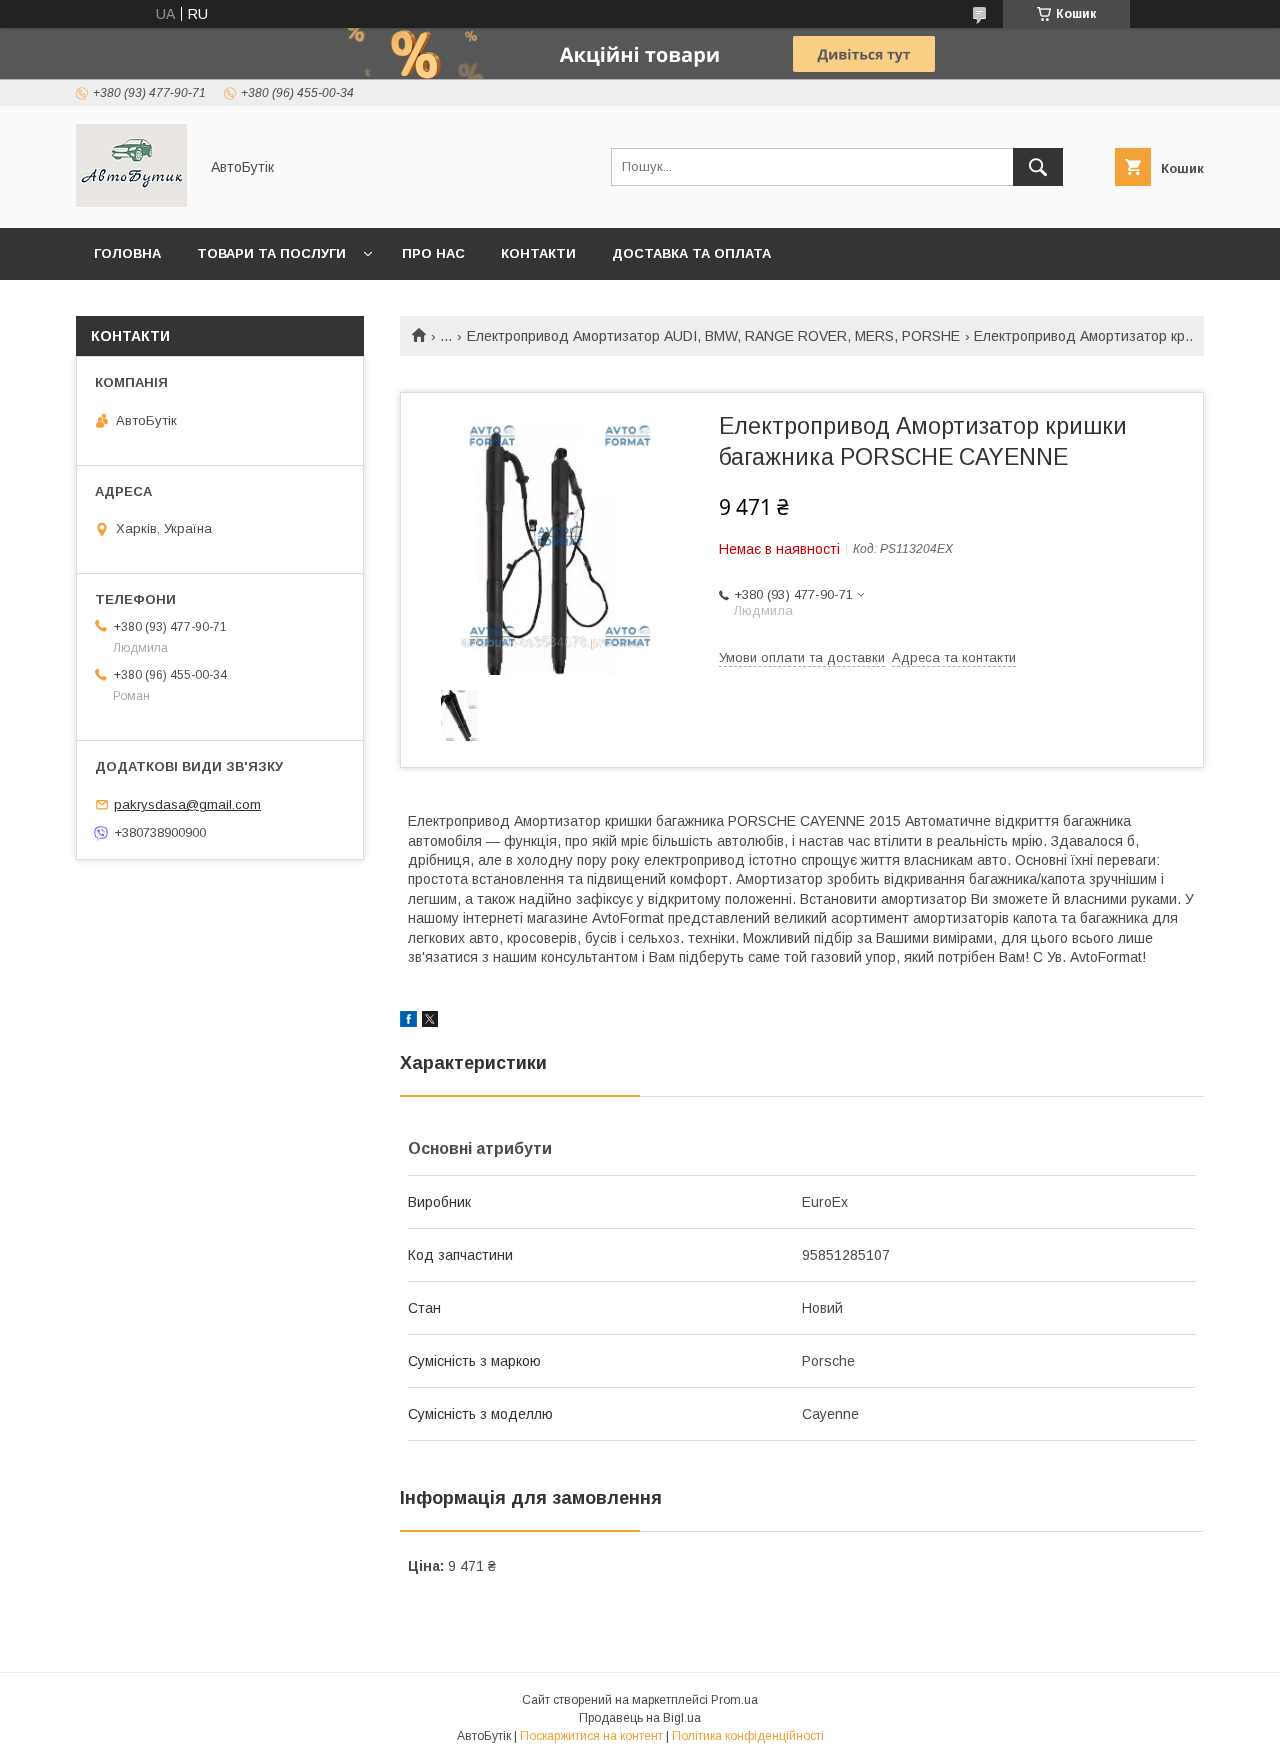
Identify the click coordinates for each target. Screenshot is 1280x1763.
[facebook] (408, 1022)
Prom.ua (734, 1700)
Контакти (538, 253)
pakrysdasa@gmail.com (187, 804)
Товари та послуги (271, 253)
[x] (430, 1022)
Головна (127, 253)
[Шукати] (1038, 167)
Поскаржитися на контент (591, 1736)
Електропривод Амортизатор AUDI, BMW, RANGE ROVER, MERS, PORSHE (713, 336)
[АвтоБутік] (131, 202)
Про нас (433, 253)
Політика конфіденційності (748, 1736)
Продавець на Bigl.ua (640, 1718)
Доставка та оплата (691, 253)
